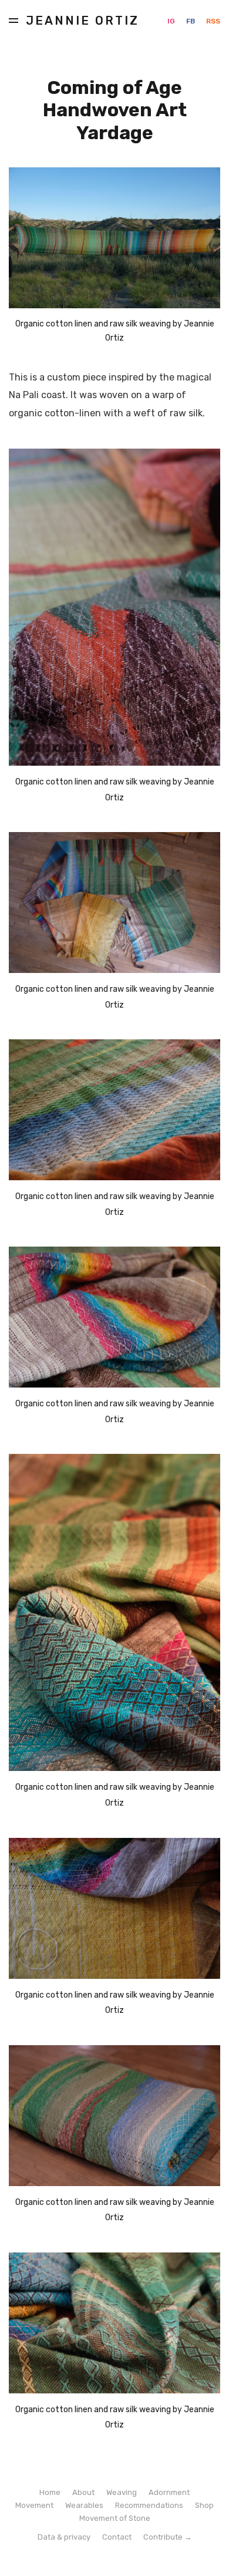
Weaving (122, 2492)
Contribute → (168, 2537)
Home (50, 2492)
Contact (117, 2537)
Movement (34, 2505)
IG (172, 21)
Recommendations (149, 2505)
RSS (213, 21)
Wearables (84, 2505)
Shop (204, 2505)
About (83, 2492)
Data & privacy (64, 2537)
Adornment (169, 2492)
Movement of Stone (115, 2518)
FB (191, 21)
